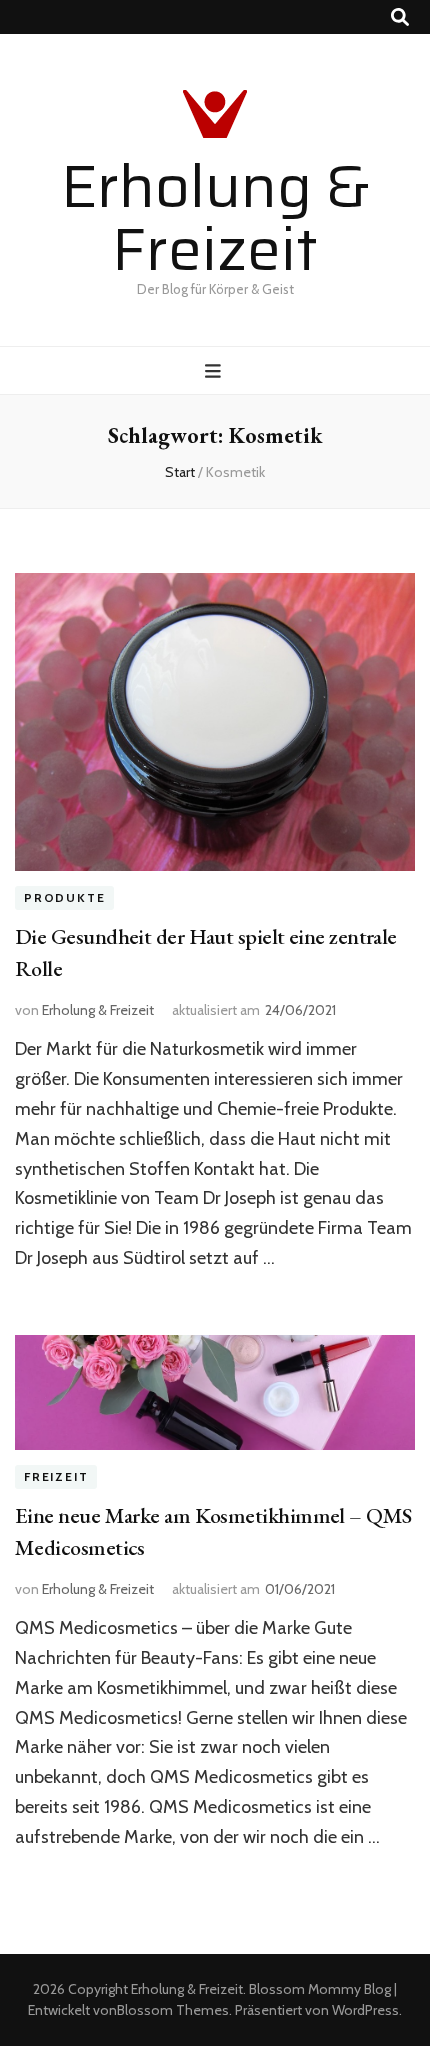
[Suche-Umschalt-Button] (400, 17)
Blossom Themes (173, 2010)
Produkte (64, 898)
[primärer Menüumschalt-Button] (215, 371)
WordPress (365, 2010)
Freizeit (56, 1477)
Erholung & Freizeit (215, 217)
